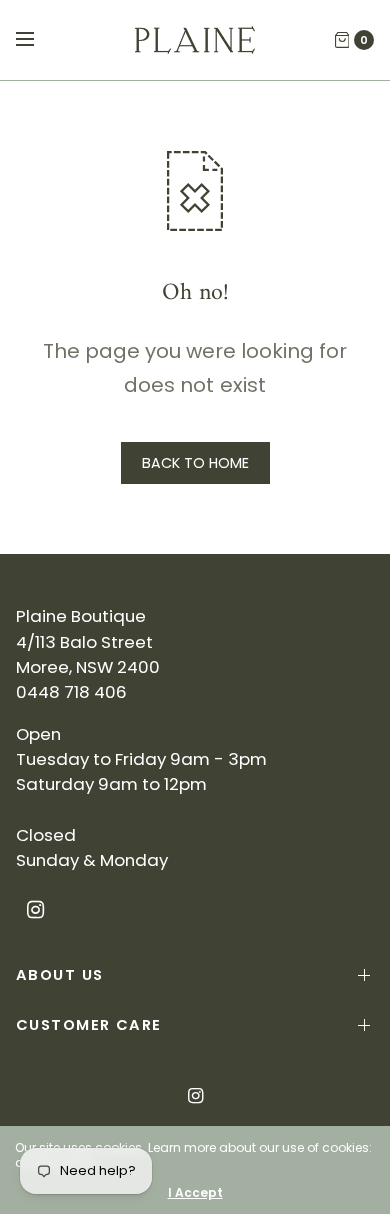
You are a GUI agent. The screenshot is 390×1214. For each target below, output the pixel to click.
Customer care (89, 1025)
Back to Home (195, 463)
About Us (60, 975)
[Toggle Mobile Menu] (38, 40)
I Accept (195, 1193)
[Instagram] (36, 910)
